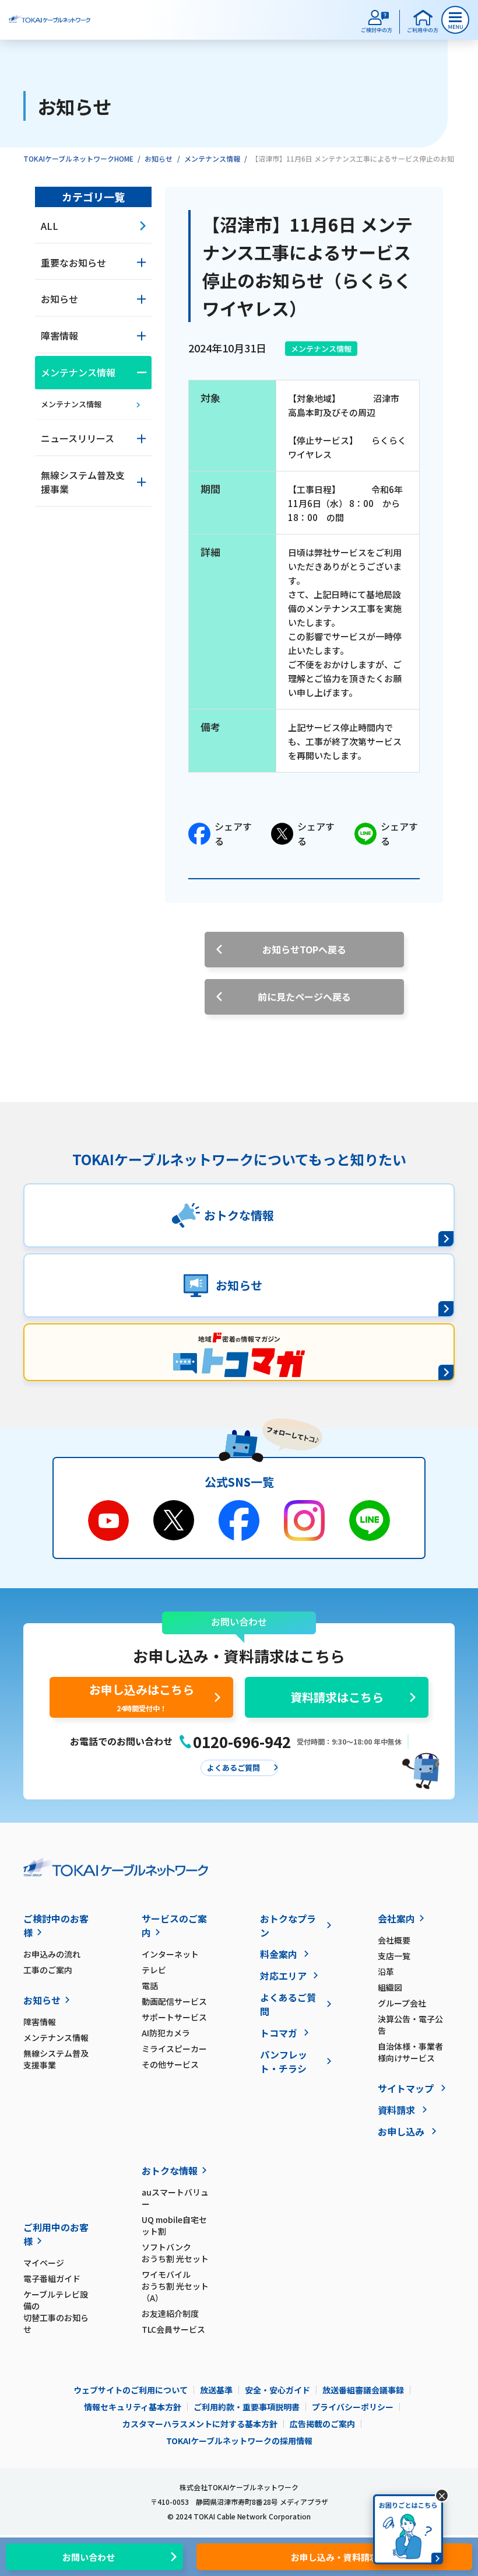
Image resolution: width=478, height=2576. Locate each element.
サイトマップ (406, 2088)
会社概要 (394, 1940)
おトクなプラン (288, 1925)
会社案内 (396, 1918)
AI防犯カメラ (166, 2033)
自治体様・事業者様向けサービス (410, 2052)
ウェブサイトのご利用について (131, 2390)
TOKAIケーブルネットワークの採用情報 (239, 2441)
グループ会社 (402, 2003)
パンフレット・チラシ (284, 2061)
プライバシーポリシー (353, 2407)
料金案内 (279, 1954)
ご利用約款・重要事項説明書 (247, 2407)
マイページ (44, 2263)
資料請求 (396, 2110)
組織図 (390, 1987)
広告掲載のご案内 (322, 2424)
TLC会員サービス (173, 2329)
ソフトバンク (175, 2253)
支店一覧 (394, 1956)
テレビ (154, 1970)
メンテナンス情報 (212, 158)
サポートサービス (174, 2017)
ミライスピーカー (174, 2049)
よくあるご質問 (288, 2004)
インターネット (170, 1954)
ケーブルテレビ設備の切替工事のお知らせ (56, 2312)
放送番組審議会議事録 (363, 2390)
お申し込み (401, 2131)
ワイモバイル (175, 2286)
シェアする (233, 834)
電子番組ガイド (52, 2278)
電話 (150, 1986)
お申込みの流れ (52, 1954)
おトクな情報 (170, 2170)
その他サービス (170, 2064)
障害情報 (40, 2022)
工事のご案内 (48, 1970)
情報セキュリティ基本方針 (133, 2407)
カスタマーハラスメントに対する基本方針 (200, 2424)
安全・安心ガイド (277, 2390)
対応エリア (283, 1976)
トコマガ (279, 2033)
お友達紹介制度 (170, 2313)
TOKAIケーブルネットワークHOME (78, 158)
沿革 (386, 1972)
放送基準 (216, 2390)
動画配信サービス (174, 2001)
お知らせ (159, 158)
